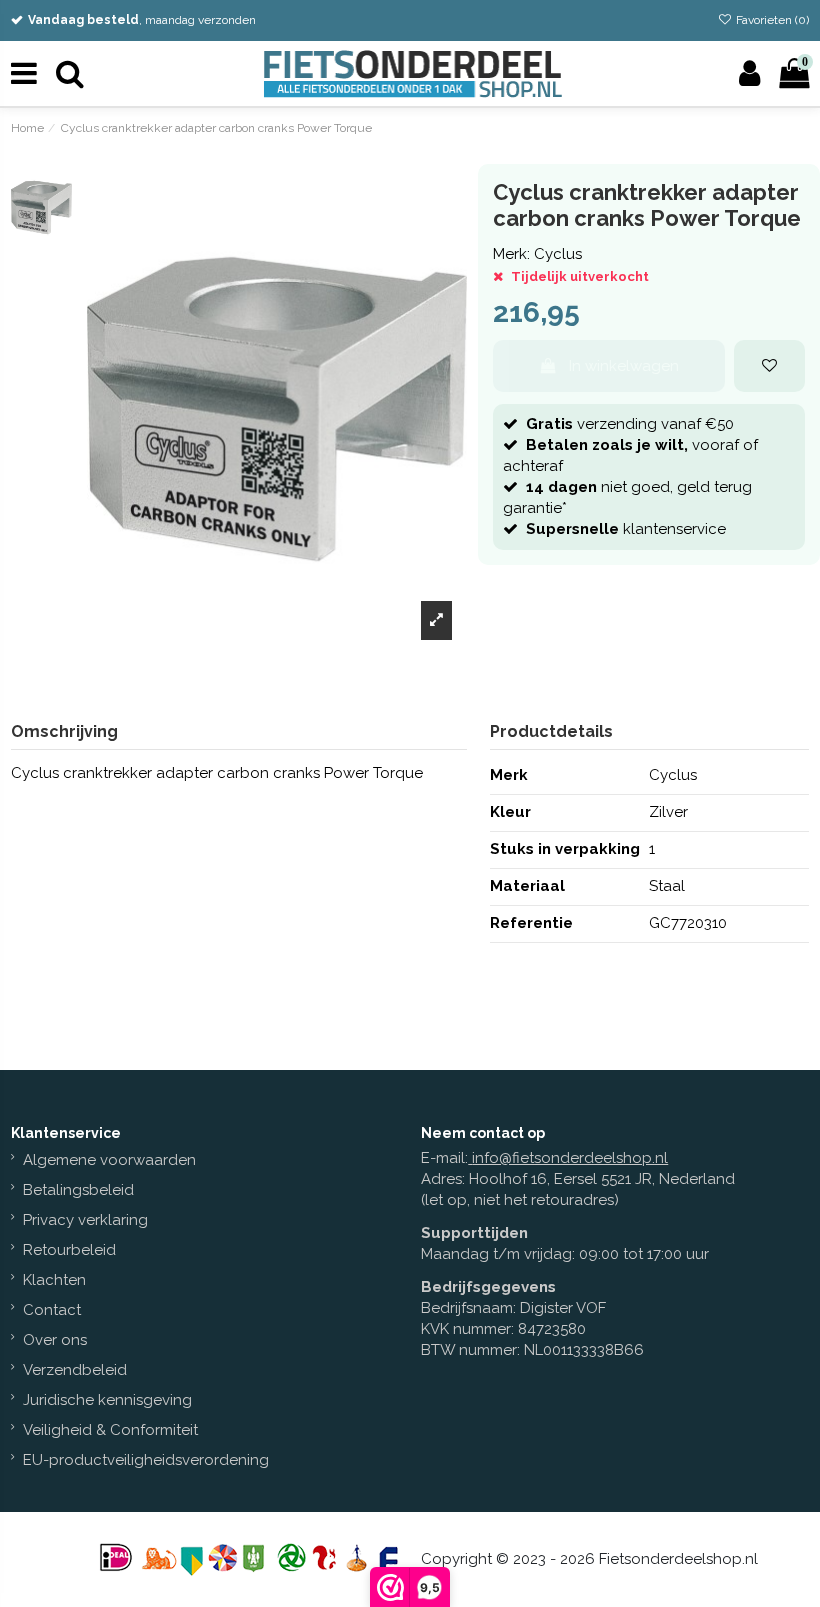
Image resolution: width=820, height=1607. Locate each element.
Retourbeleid (69, 1250)
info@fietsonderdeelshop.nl (570, 1158)
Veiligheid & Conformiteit (110, 1430)
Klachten (54, 1280)
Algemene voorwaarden (109, 1160)
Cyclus (558, 254)
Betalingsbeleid (78, 1190)
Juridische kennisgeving (107, 1400)
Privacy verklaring (85, 1220)
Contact (52, 1310)
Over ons (55, 1340)
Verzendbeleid (75, 1370)
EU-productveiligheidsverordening (146, 1460)
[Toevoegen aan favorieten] (769, 366)
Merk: (511, 254)
